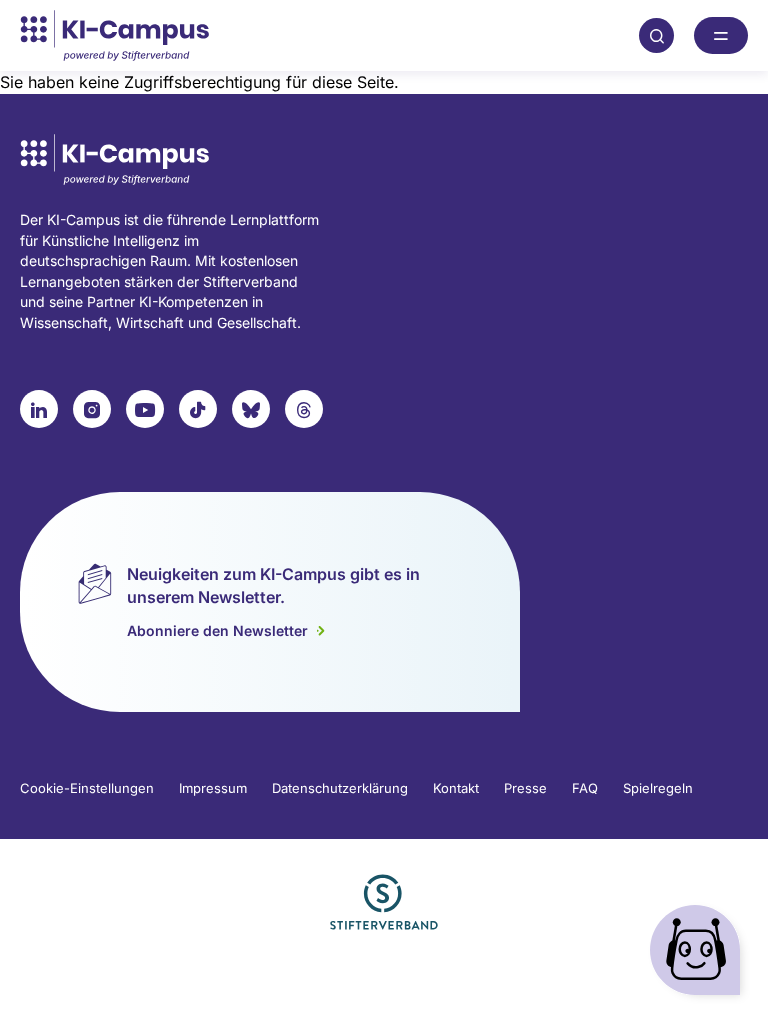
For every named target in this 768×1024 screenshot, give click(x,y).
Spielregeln (658, 788)
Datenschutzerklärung (340, 788)
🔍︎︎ (657, 35)
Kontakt (456, 788)
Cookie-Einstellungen (87, 788)
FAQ (585, 788)
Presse (525, 788)
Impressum (213, 788)
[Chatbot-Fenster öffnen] (699, 954)
